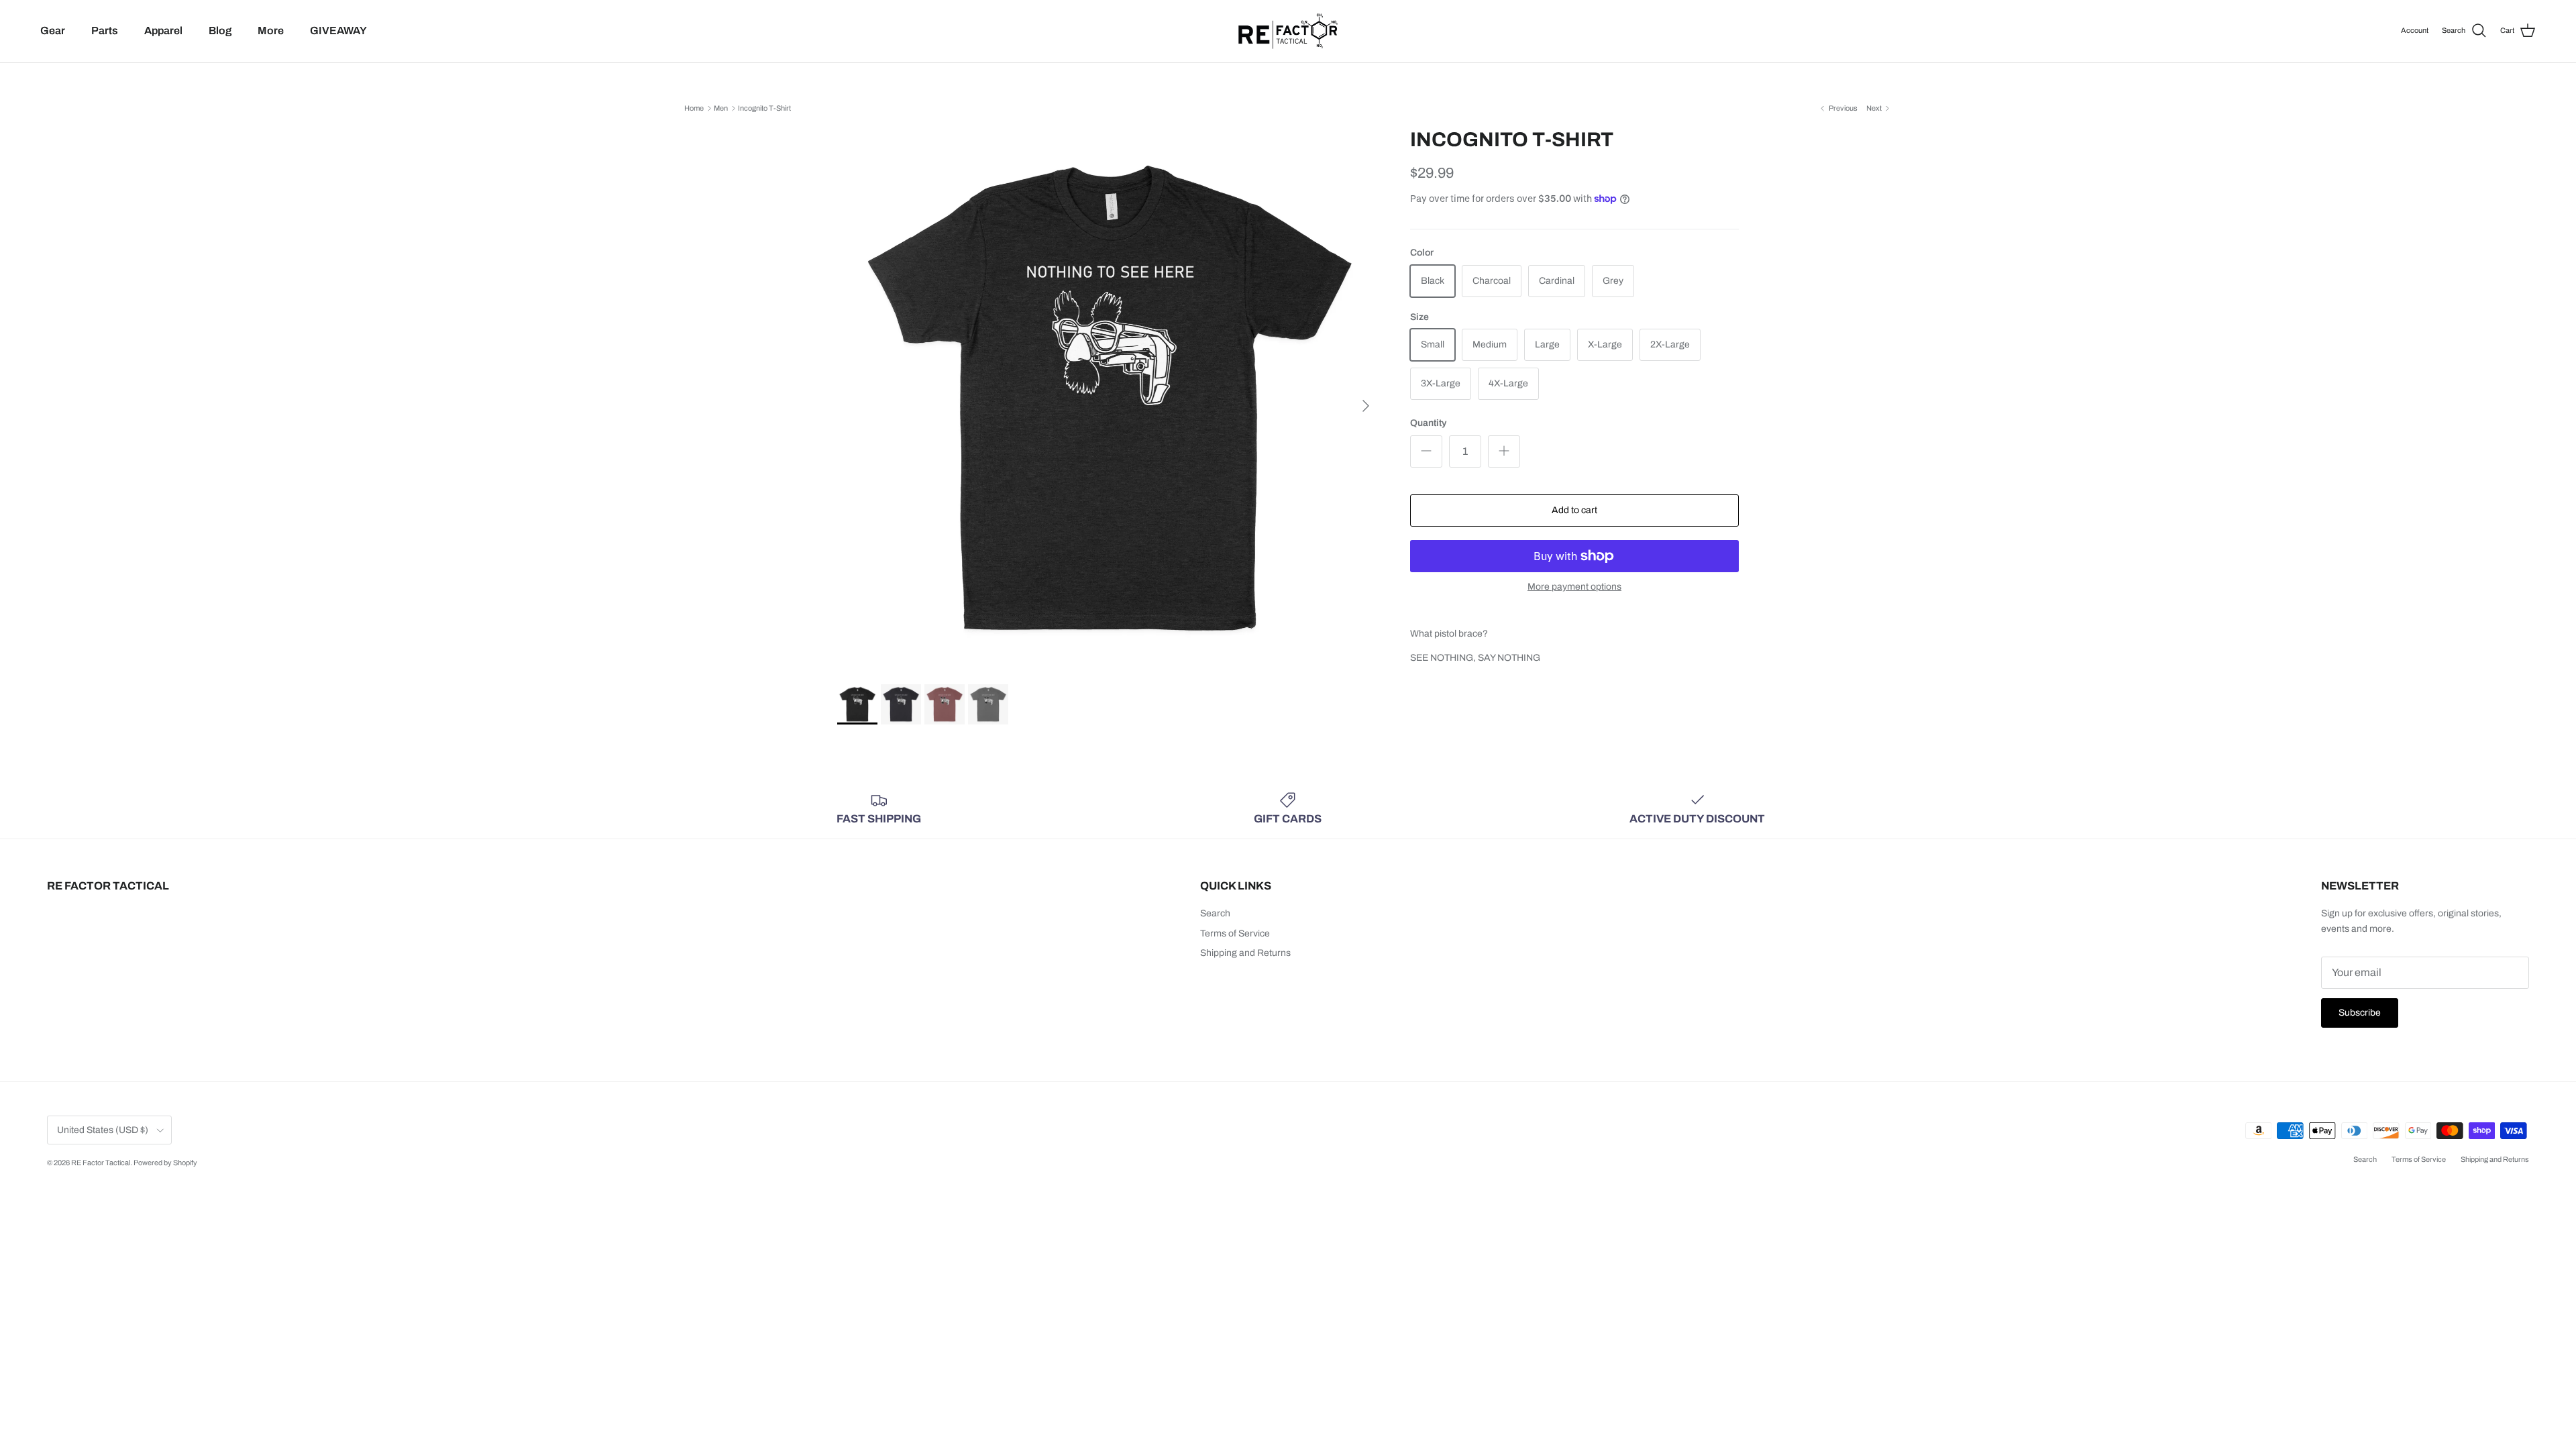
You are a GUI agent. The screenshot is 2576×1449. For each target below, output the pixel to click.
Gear (53, 31)
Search (1215, 913)
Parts (105, 31)
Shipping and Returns (1245, 953)
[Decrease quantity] (1426, 451)
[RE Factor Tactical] (1288, 31)
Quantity (1428, 423)
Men (721, 108)
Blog (220, 31)
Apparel (163, 31)
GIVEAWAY (338, 31)
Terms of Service (1235, 933)
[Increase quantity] (1504, 451)
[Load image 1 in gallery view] (1109, 399)
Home (694, 108)
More (271, 31)
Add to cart (1574, 510)
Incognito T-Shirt (764, 108)
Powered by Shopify (165, 1163)
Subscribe (2360, 1013)
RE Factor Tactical (101, 1163)
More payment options (1574, 587)
